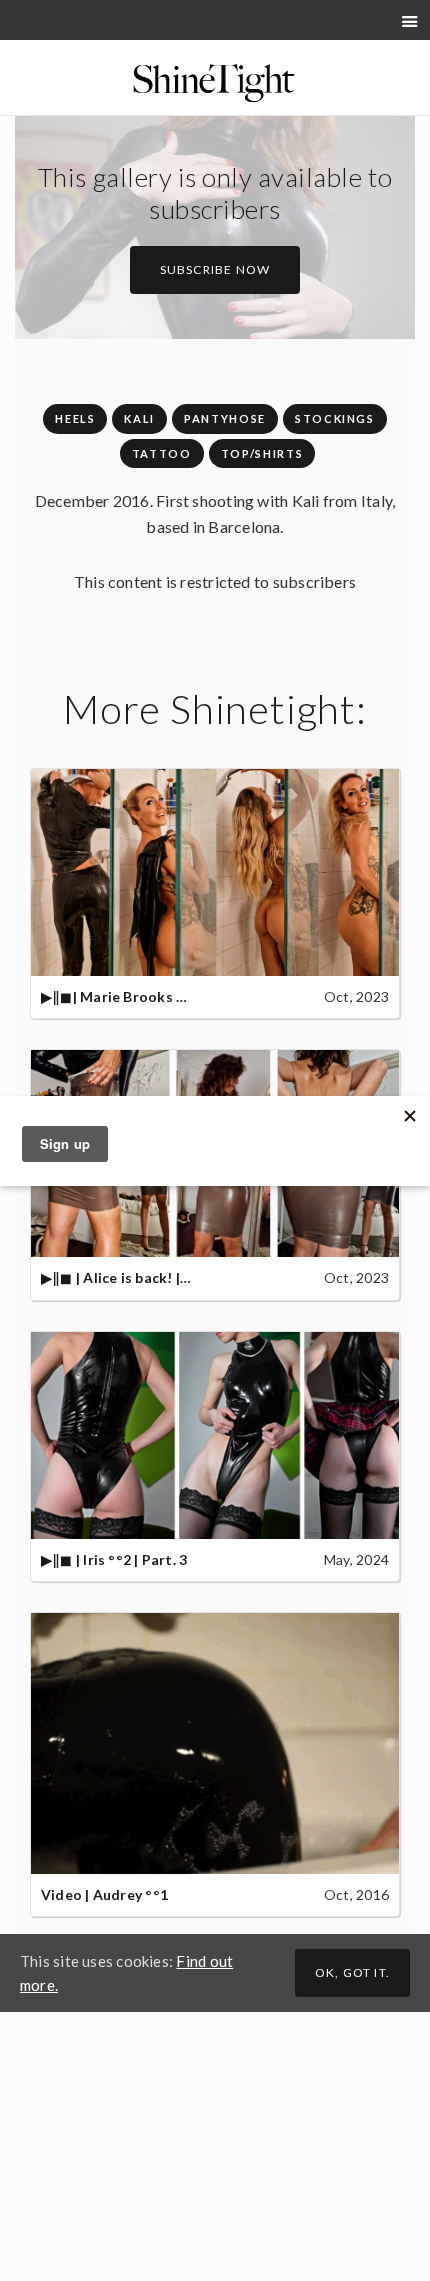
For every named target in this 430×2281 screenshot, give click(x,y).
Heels (75, 418)
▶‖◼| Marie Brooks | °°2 (123, 996)
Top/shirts (262, 453)
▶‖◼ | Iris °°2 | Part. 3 (114, 1559)
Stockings (335, 418)
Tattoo (162, 453)
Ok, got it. (352, 1972)
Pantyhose (225, 418)
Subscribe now (215, 269)
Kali (139, 418)
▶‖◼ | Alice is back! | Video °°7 (145, 1277)
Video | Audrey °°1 (104, 1894)
